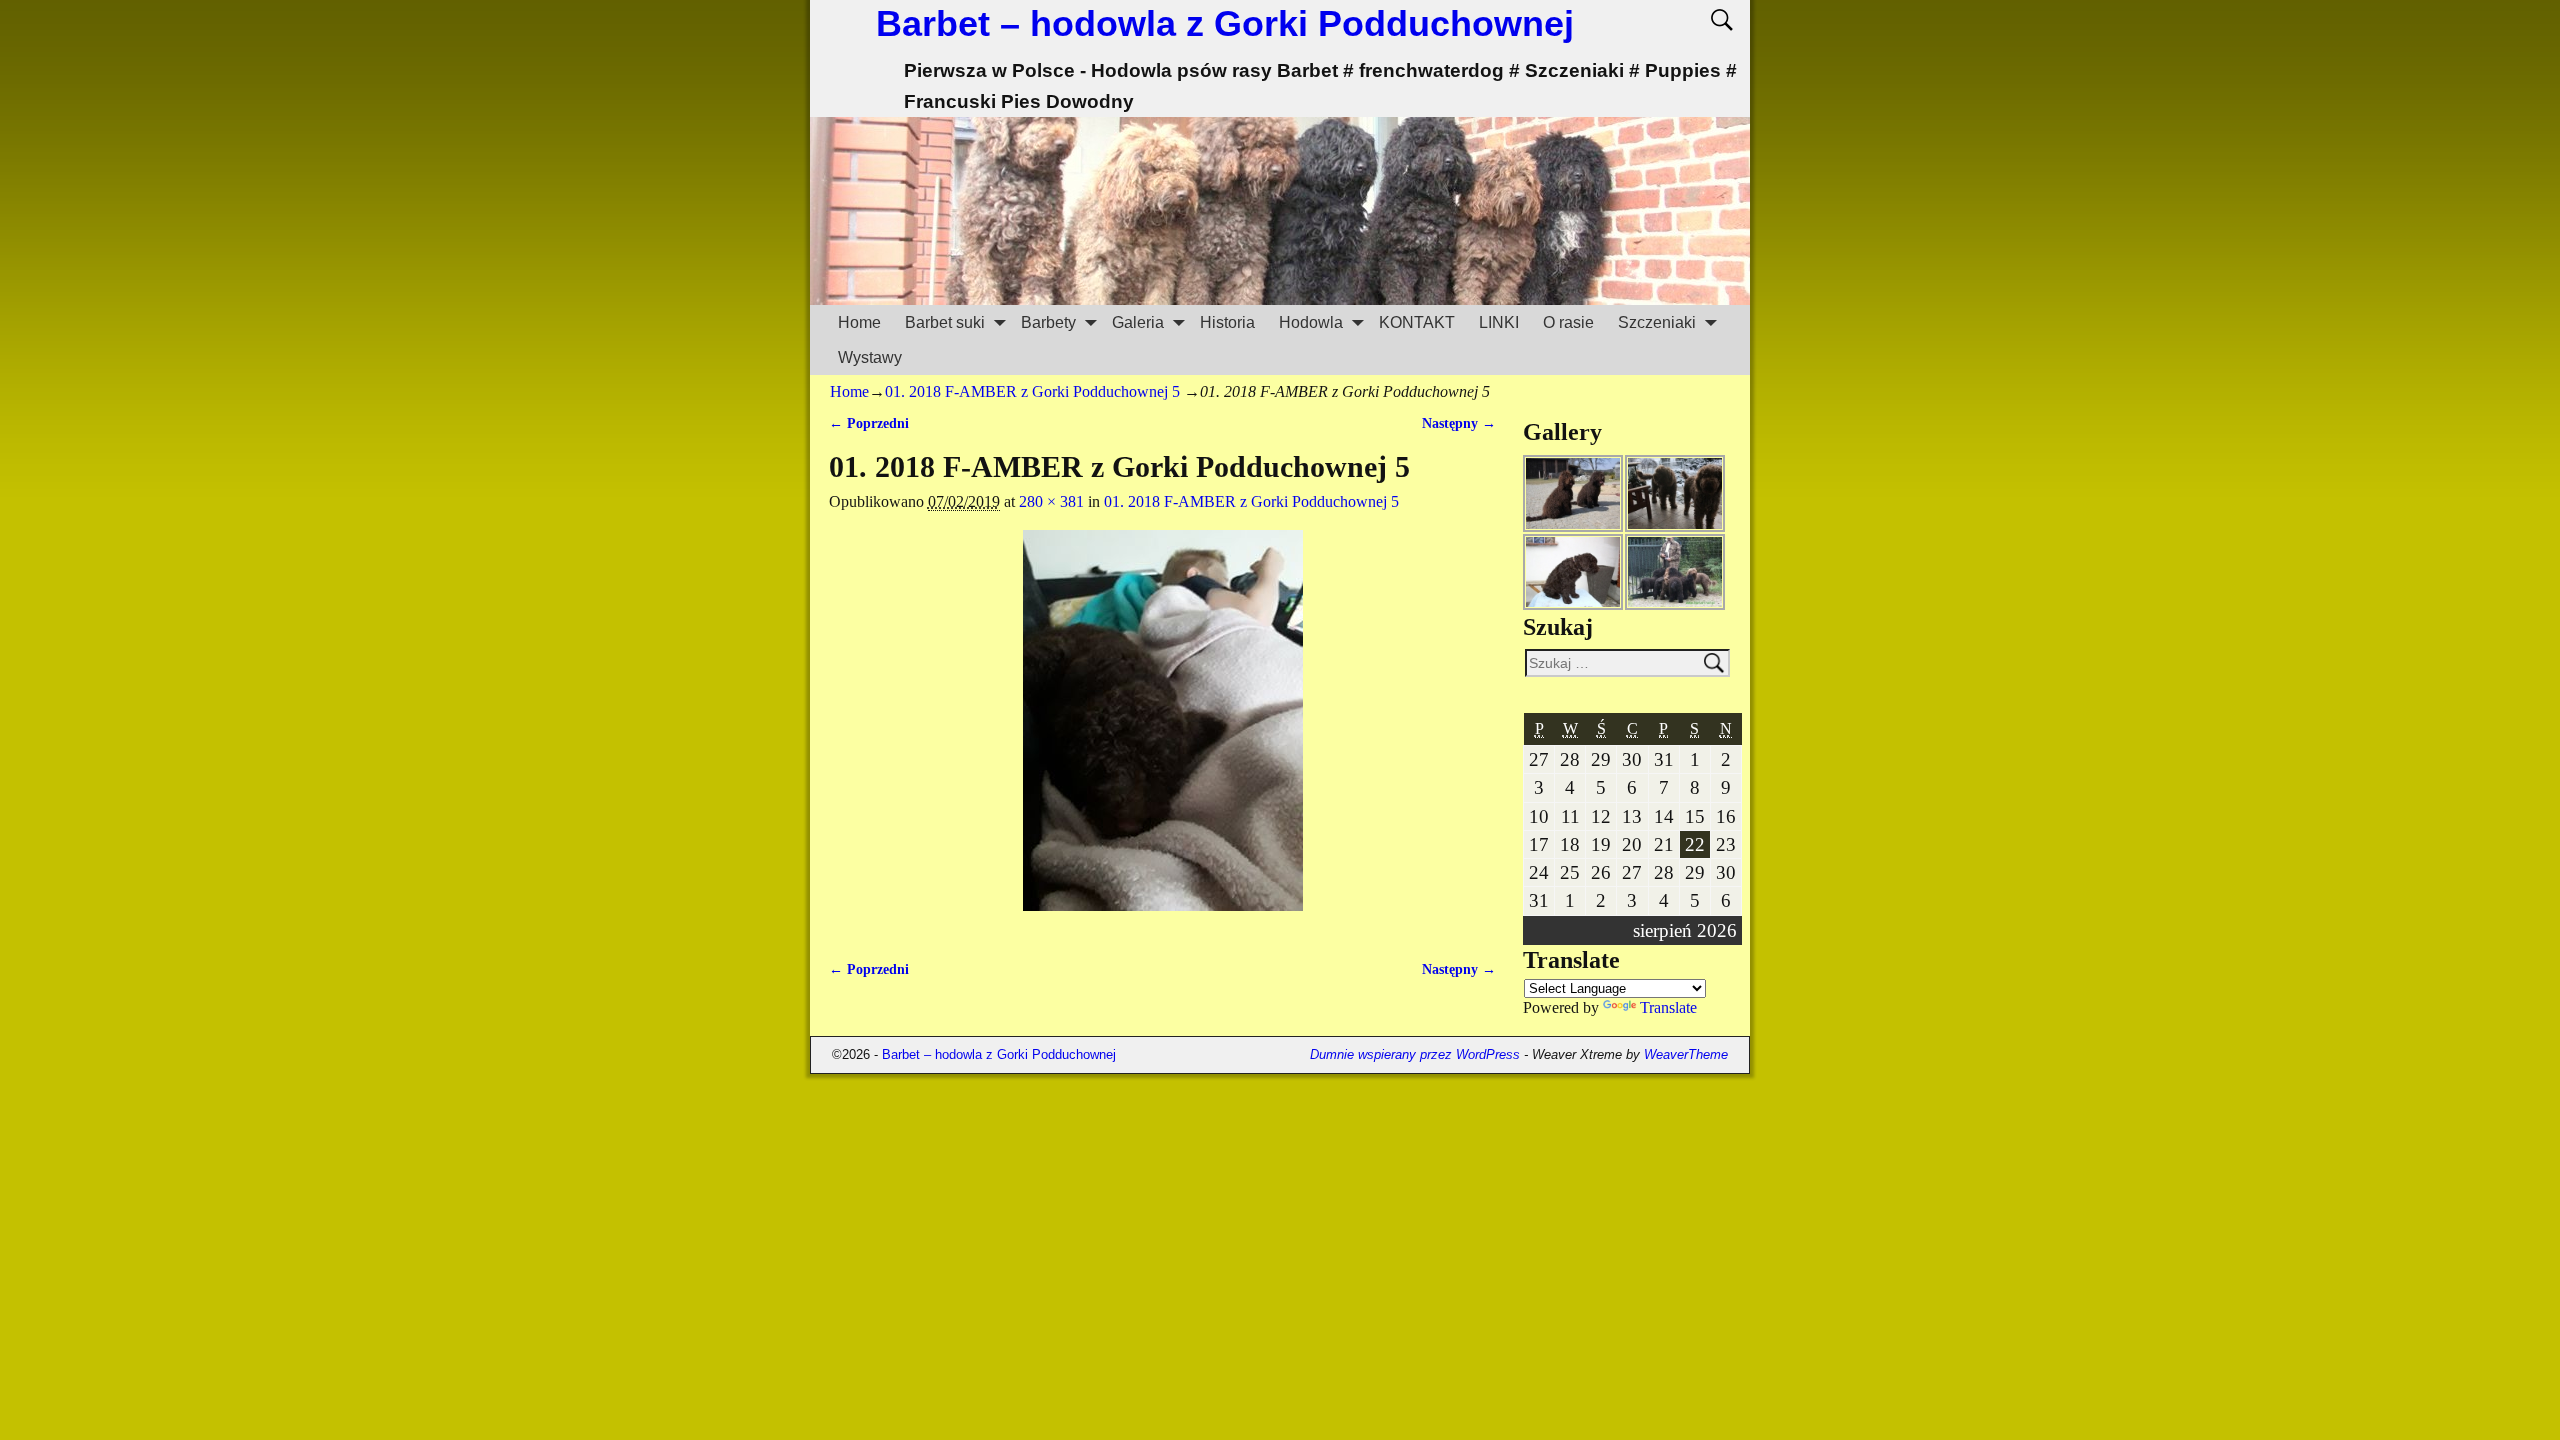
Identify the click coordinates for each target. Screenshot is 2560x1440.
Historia (1227, 322)
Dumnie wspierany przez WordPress (1415, 1054)
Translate (1668, 1007)
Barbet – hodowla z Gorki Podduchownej (1225, 23)
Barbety (1048, 322)
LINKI (1499, 322)
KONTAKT (1417, 322)
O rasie (1568, 322)
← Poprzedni (869, 423)
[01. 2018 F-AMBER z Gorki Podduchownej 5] (1162, 732)
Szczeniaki (1657, 322)
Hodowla (1311, 322)
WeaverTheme (1686, 1054)
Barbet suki (945, 322)
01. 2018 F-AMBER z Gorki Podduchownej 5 (1032, 391)
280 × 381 (1051, 501)
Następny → (1459, 423)
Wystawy (870, 357)
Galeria (1138, 322)
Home (859, 322)
